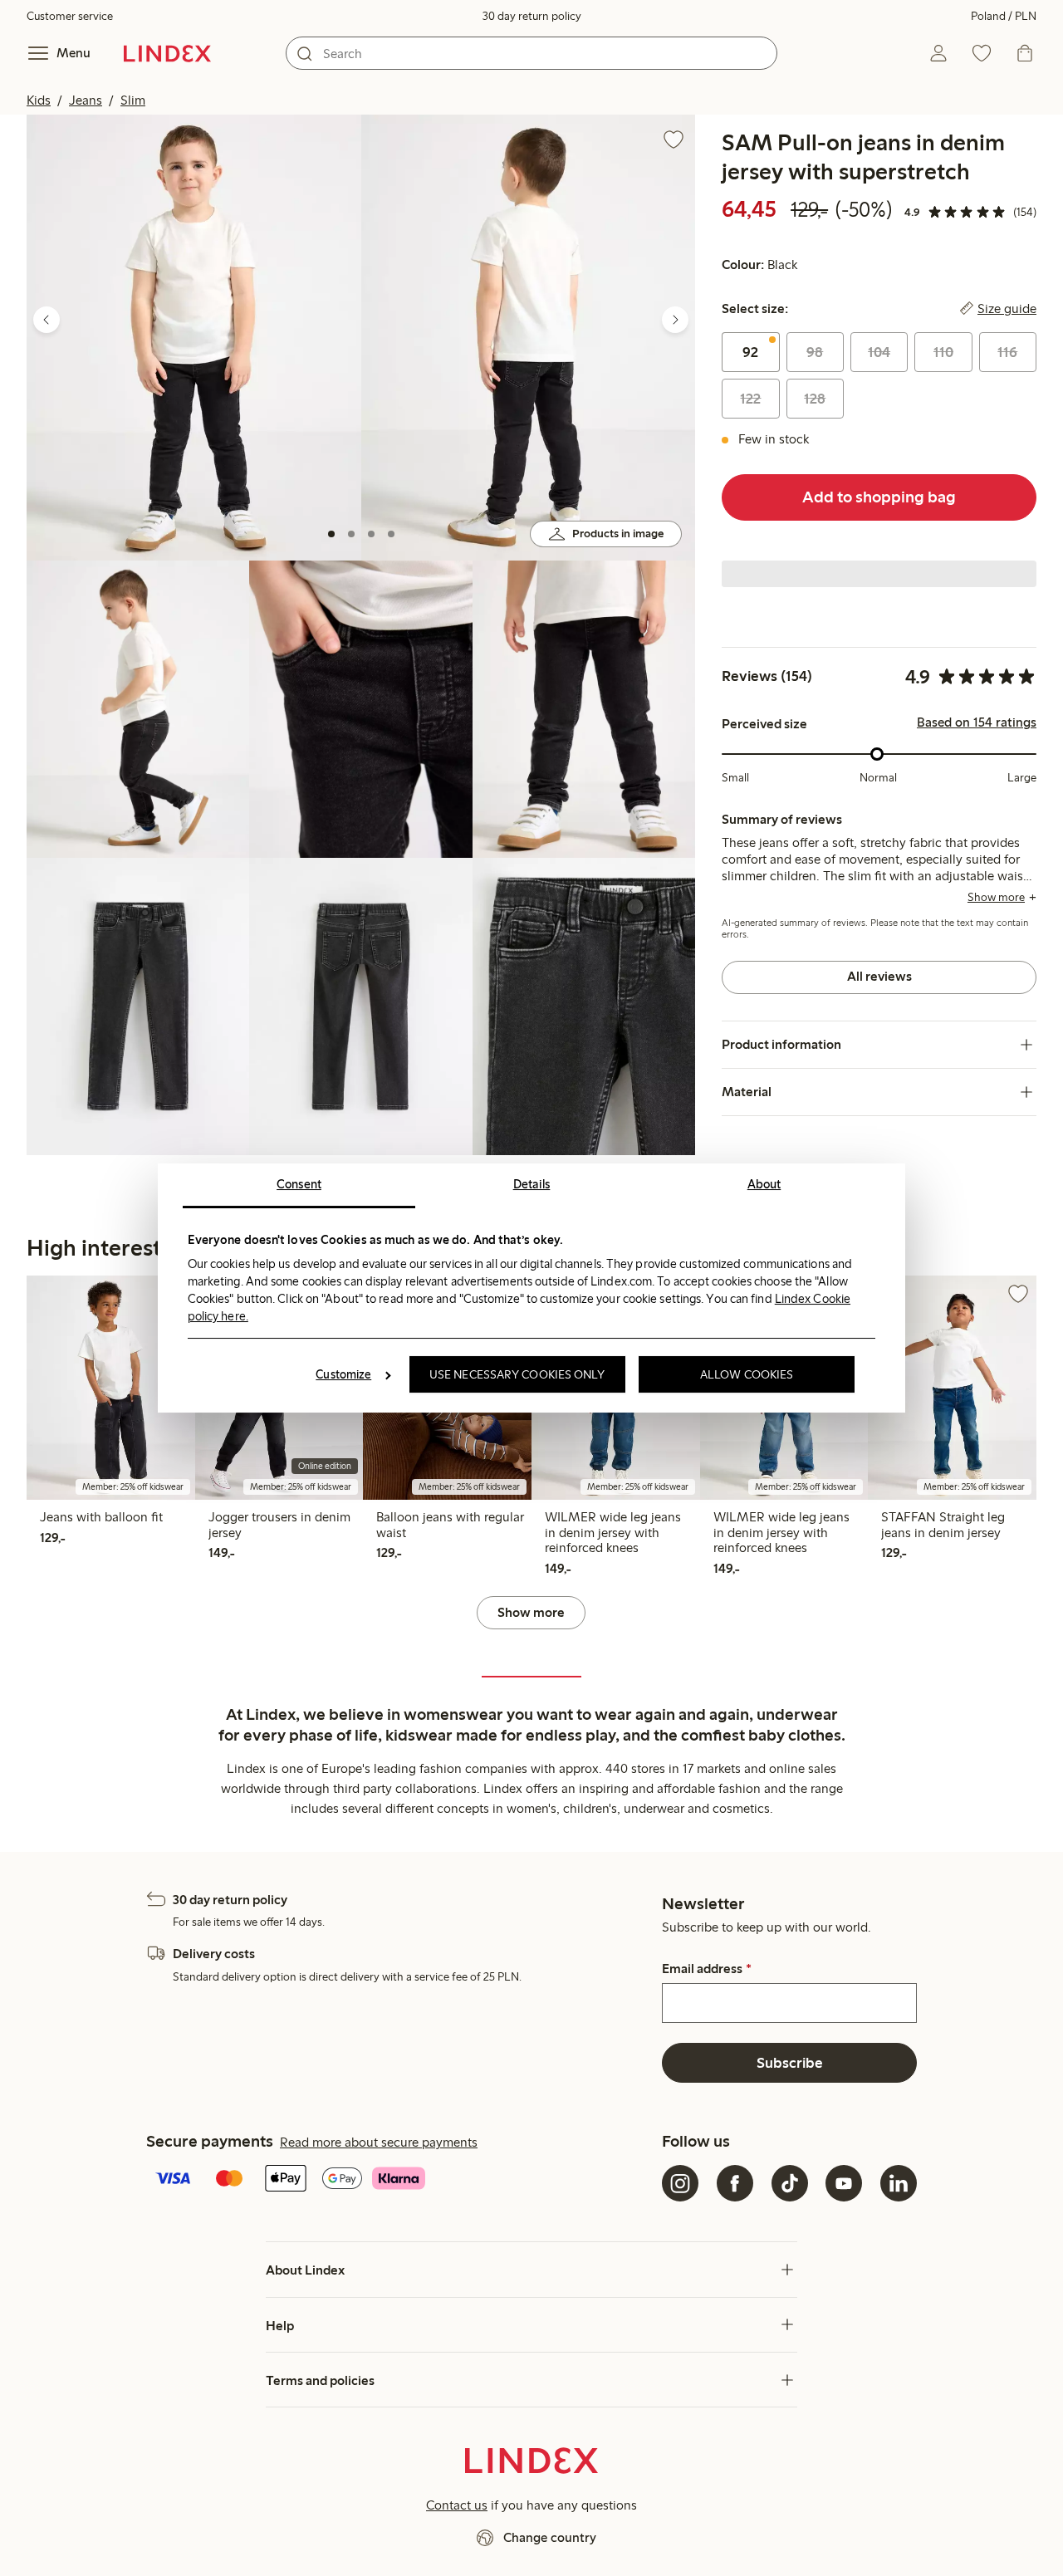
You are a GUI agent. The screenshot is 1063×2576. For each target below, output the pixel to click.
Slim (133, 100)
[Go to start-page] (167, 53)
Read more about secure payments (379, 2142)
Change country (550, 2537)
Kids (39, 100)
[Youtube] (844, 2183)
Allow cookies (747, 1374)
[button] (194, 338)
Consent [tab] (299, 1184)
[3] (371, 534)
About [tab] (764, 1184)
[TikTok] (790, 2183)
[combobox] (531, 53)
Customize (343, 1374)
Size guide (1007, 309)
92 (750, 352)
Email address (706, 1969)
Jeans (86, 100)
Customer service (70, 16)
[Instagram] (680, 2183)
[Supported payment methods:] (401, 2180)
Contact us (457, 2505)
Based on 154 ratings (977, 722)
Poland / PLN (1004, 16)
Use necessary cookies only (517, 1374)
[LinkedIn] (899, 2183)
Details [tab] (532, 1184)
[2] (351, 534)
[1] (331, 534)
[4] (391, 534)
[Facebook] (735, 2183)
